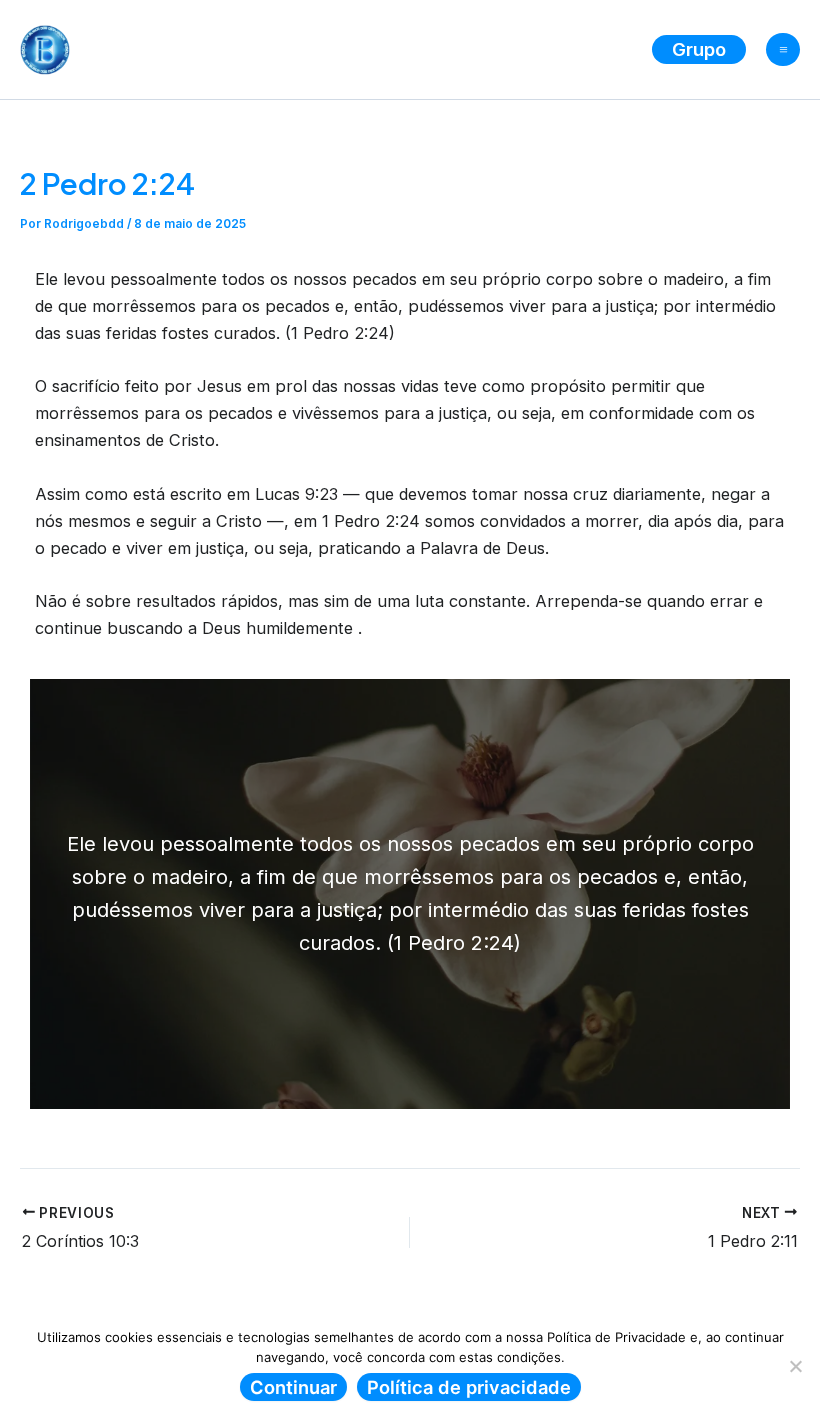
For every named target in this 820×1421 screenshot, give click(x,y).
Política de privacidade (469, 1387)
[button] (699, 49)
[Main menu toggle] (783, 50)
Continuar (293, 1387)
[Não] (795, 1366)
